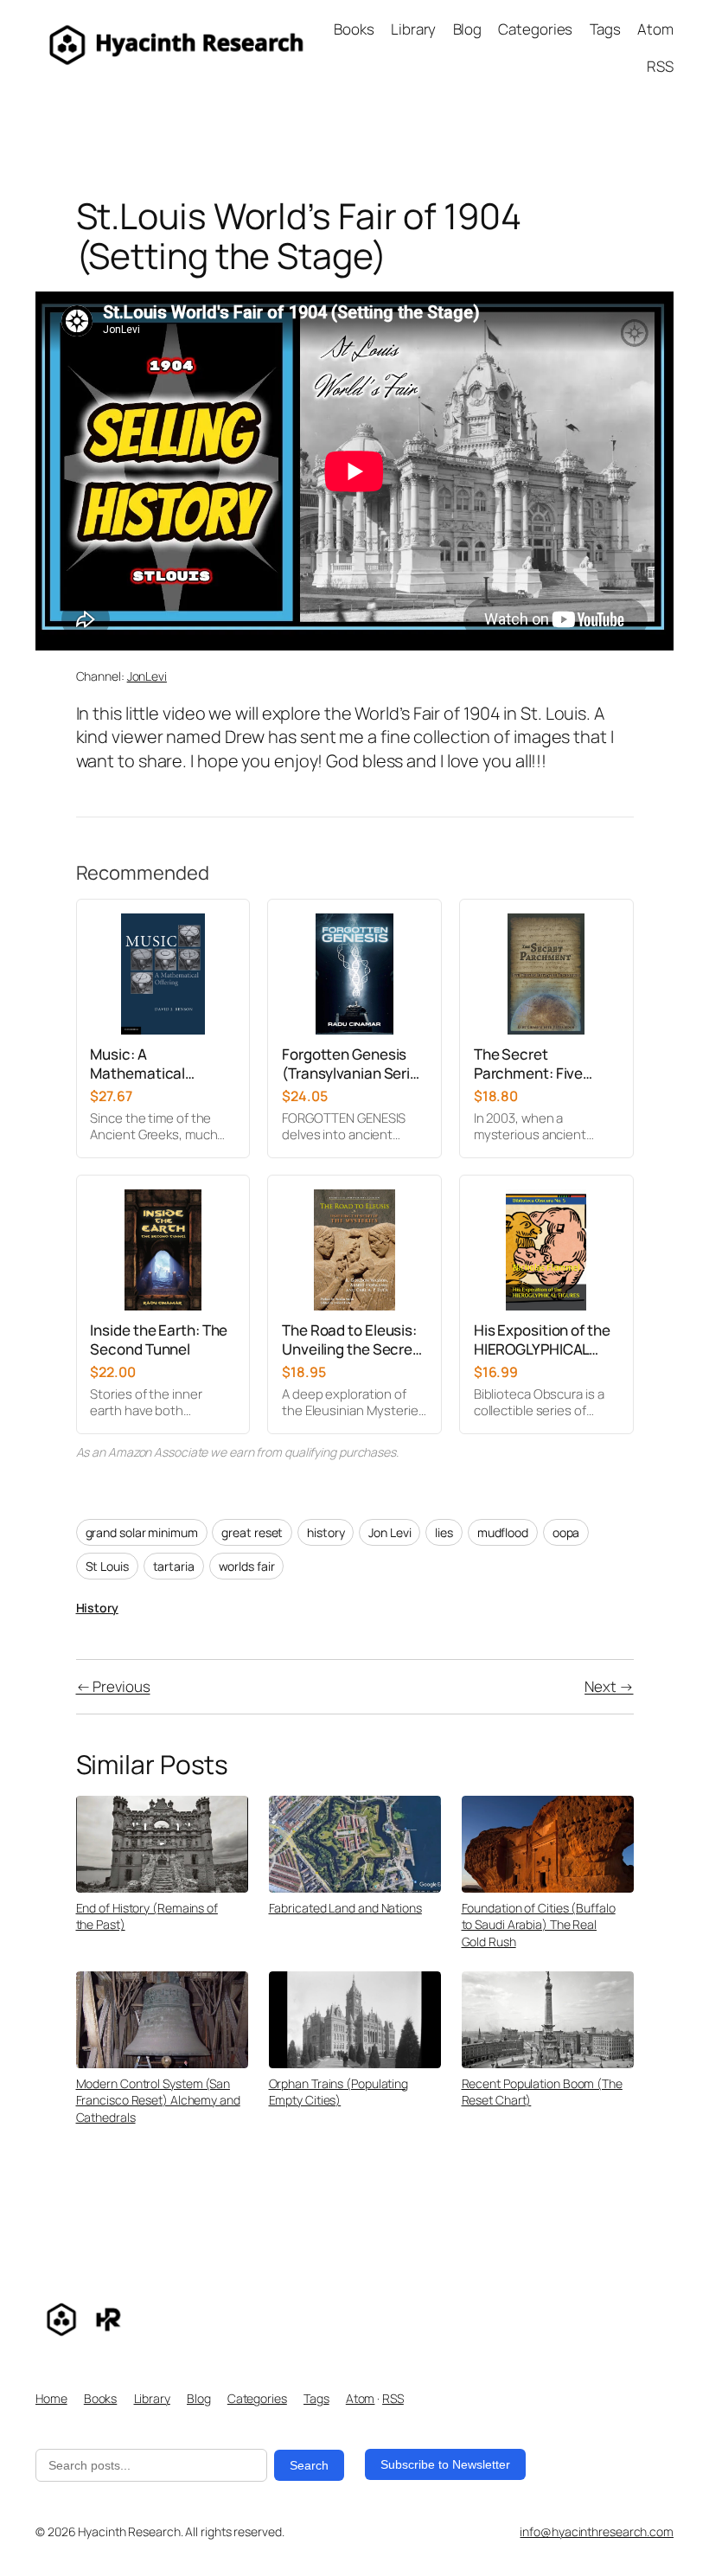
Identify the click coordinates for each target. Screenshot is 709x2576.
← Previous (113, 1686)
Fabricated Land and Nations (345, 1908)
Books (101, 2398)
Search (309, 2465)
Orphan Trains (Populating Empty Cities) (339, 2092)
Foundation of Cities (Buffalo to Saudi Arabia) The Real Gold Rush (539, 1925)
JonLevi (147, 676)
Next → (609, 1686)
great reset (252, 1532)
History (97, 1608)
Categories (257, 2398)
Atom (361, 2398)
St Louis (107, 1566)
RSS (393, 2398)
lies (444, 1532)
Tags (316, 2398)
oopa (566, 1532)
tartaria (174, 1566)
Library (152, 2398)
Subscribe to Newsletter (445, 2464)
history (326, 1532)
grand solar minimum (142, 1532)
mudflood (503, 1532)
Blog (199, 2398)
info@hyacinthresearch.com (597, 2531)
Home (51, 2398)
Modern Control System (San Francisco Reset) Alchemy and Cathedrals (158, 2100)
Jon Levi (390, 1532)
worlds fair (247, 1566)
